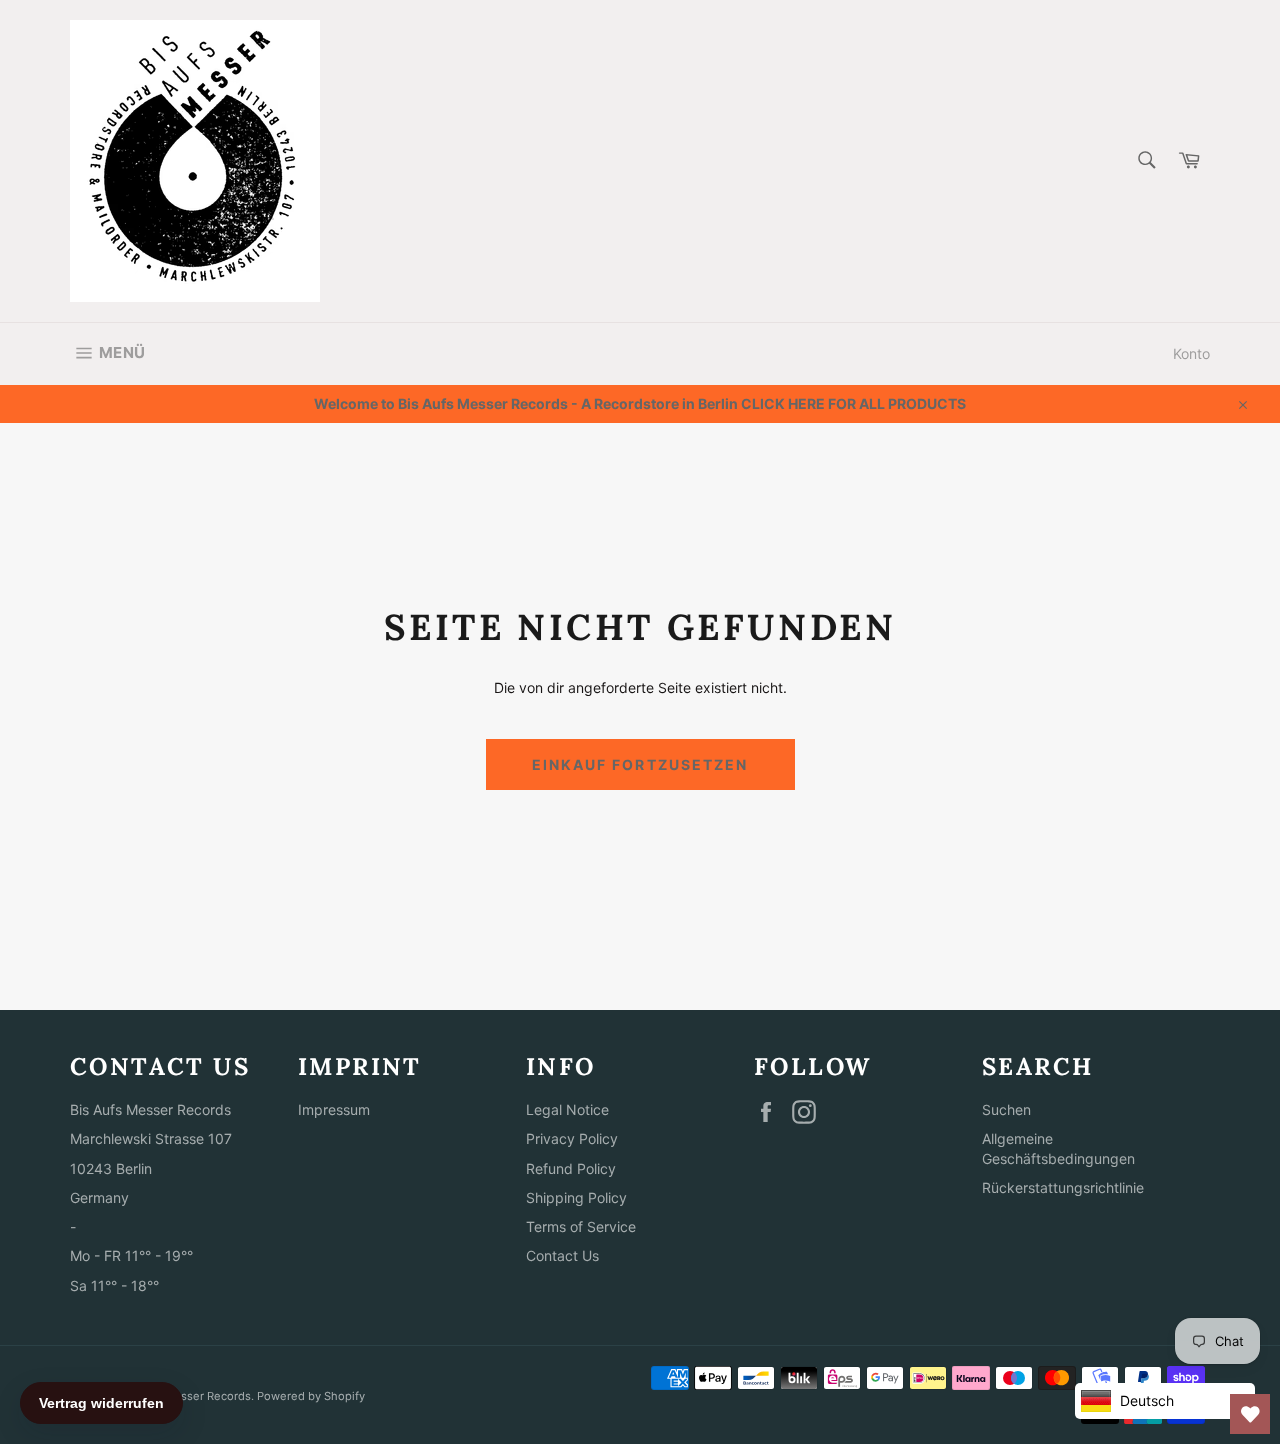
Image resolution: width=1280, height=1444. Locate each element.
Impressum (334, 1109)
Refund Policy (571, 1168)
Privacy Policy (572, 1138)
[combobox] (1145, 161)
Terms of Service (581, 1226)
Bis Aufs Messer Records (184, 1396)
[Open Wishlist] (1250, 1414)
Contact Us (562, 1255)
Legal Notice (567, 1109)
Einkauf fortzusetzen (640, 764)
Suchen (1006, 1109)
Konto (1191, 353)
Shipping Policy (576, 1197)
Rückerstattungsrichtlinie (1063, 1187)
